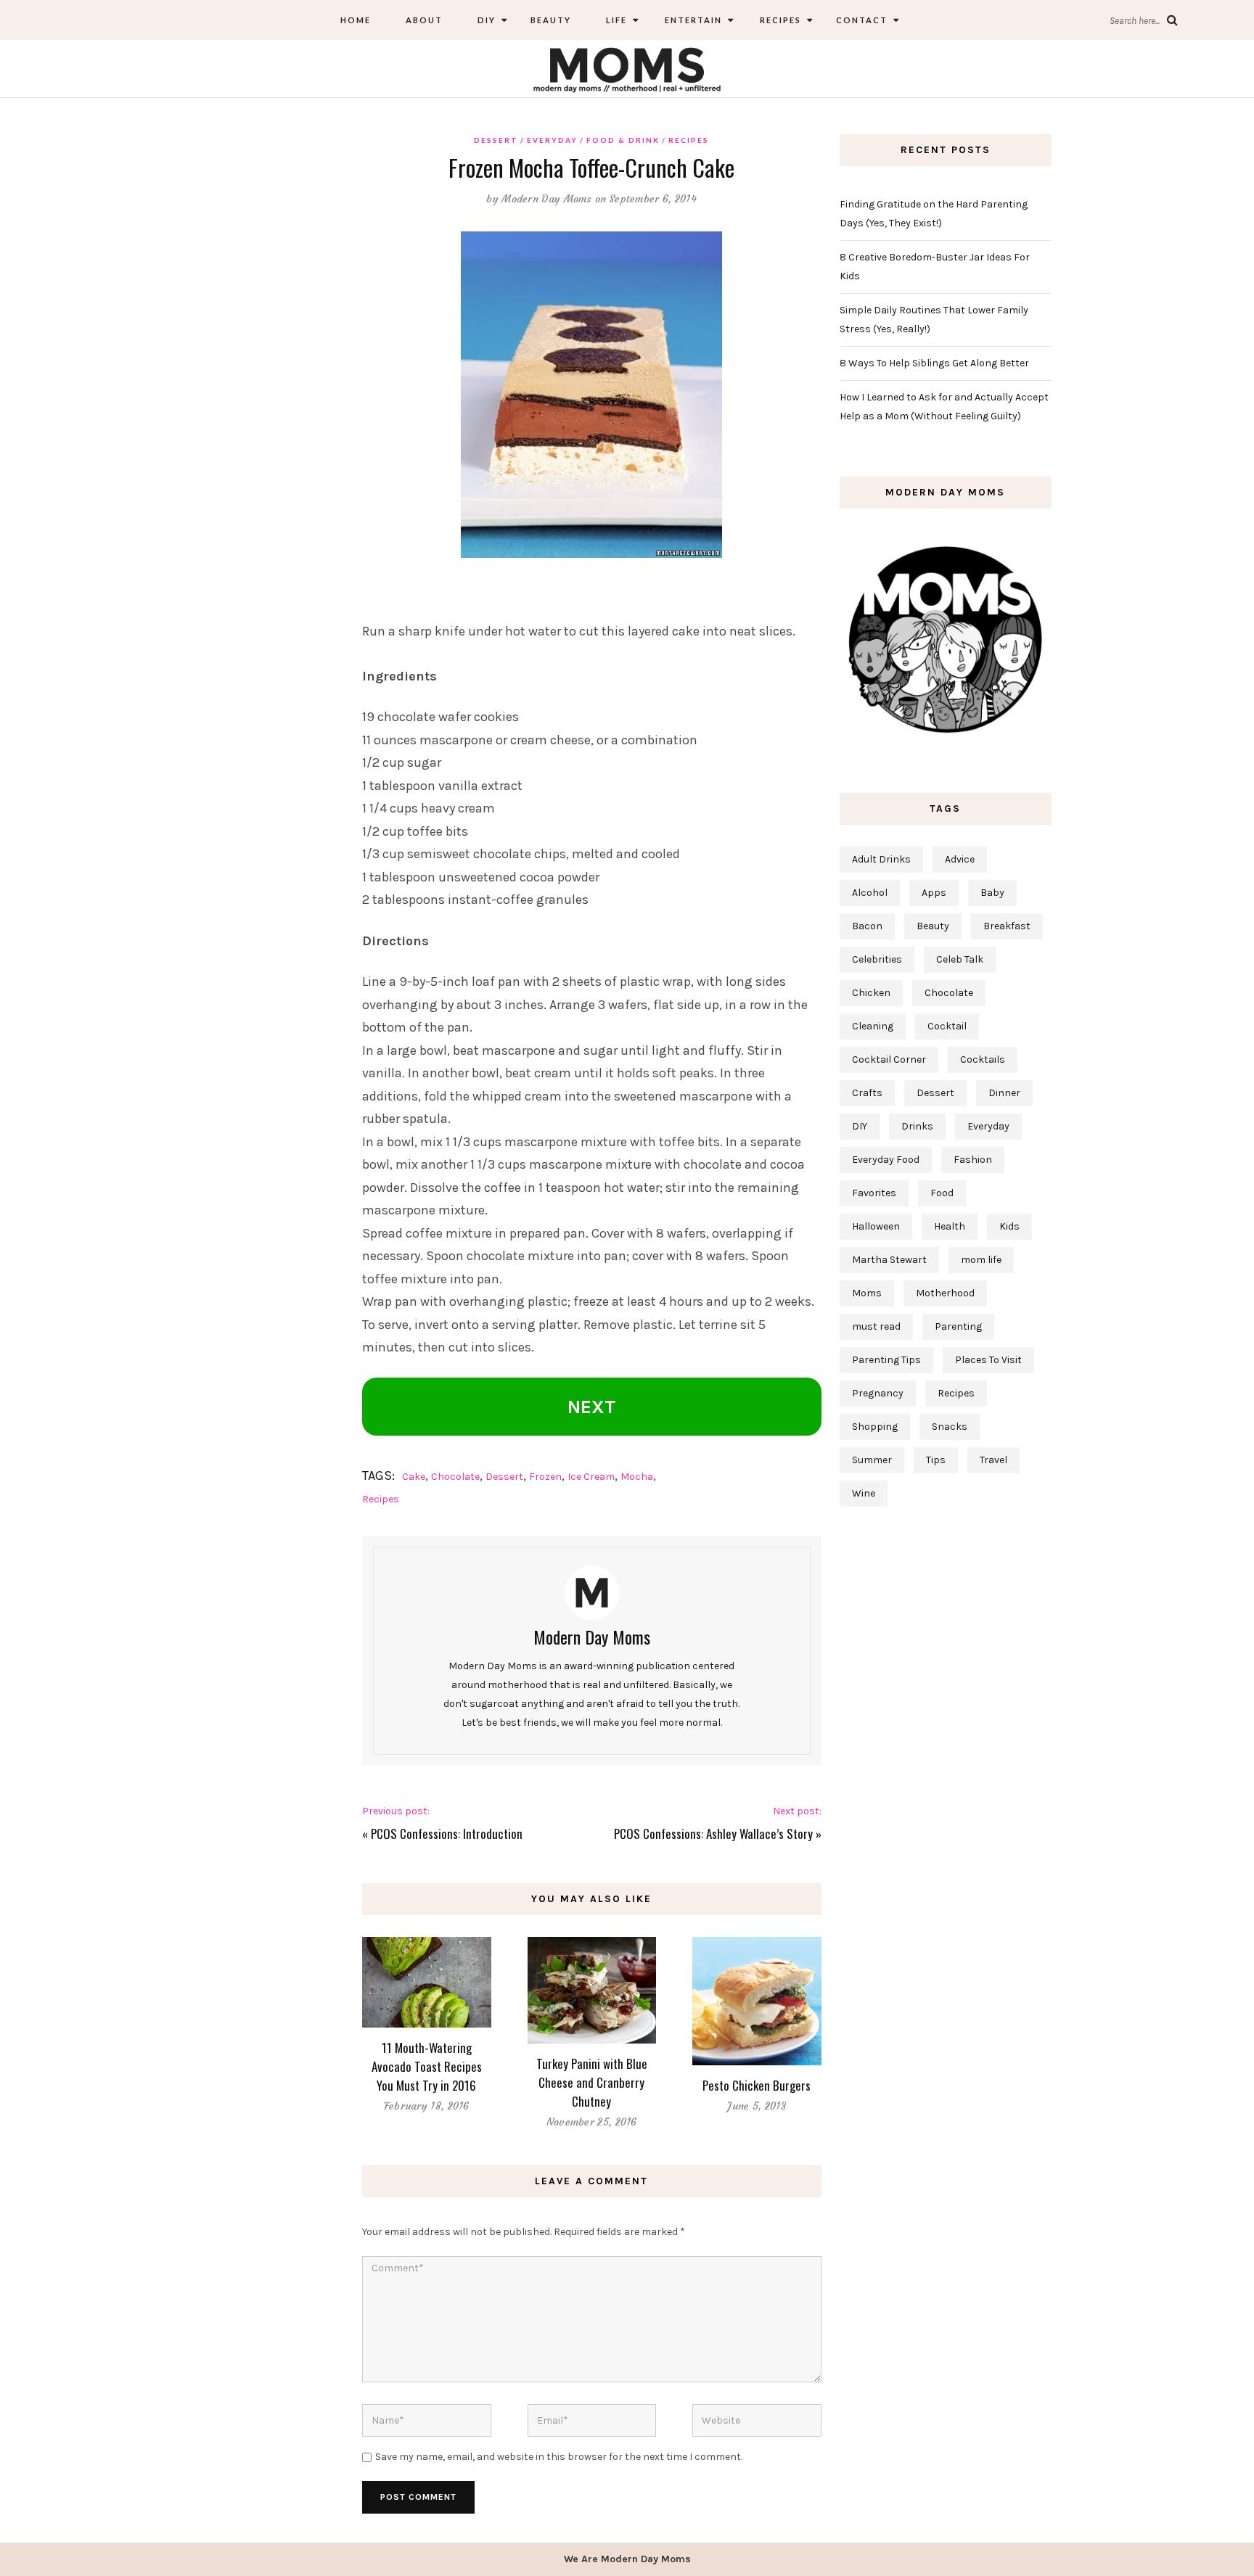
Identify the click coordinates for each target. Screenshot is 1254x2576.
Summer (872, 1460)
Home (356, 20)
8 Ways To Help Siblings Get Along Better (934, 363)
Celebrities (877, 959)
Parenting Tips (886, 1360)
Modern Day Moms (547, 199)
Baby (992, 893)
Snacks (950, 1427)
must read (876, 1326)
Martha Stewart (889, 1260)
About (424, 20)
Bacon (867, 926)
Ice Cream (591, 1477)
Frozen (545, 1477)
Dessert (496, 140)
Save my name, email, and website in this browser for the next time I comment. (559, 2457)
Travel (993, 1460)
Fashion (973, 1160)
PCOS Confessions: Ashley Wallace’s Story (713, 1834)
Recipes (779, 20)
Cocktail (947, 1026)
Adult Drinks (881, 859)
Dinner (1004, 1093)
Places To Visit (988, 1360)
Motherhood (945, 1293)
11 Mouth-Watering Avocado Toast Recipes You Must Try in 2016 (427, 2066)
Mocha (637, 1477)
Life (616, 20)
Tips (936, 1460)
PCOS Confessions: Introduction (447, 1834)
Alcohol (870, 893)
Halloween (876, 1226)
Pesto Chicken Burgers (757, 2085)
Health (950, 1226)
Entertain (692, 20)
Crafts (867, 1093)
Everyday (552, 140)
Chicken (871, 993)
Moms (867, 1293)
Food (942, 1193)
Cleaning (873, 1026)
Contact (862, 20)
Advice (960, 859)
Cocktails (983, 1059)
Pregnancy (878, 1393)
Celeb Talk (960, 959)
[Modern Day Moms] (627, 68)
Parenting (958, 1326)
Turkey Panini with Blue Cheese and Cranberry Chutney (592, 2082)
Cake (414, 1477)
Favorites (874, 1193)
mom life (981, 1260)
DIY (487, 20)
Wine (864, 1493)
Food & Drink (623, 140)
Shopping (875, 1427)
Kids (1009, 1226)
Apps (934, 893)
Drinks (917, 1126)
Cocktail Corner (889, 1059)
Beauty (551, 20)
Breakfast (1007, 926)
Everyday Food (886, 1160)
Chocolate (455, 1477)
